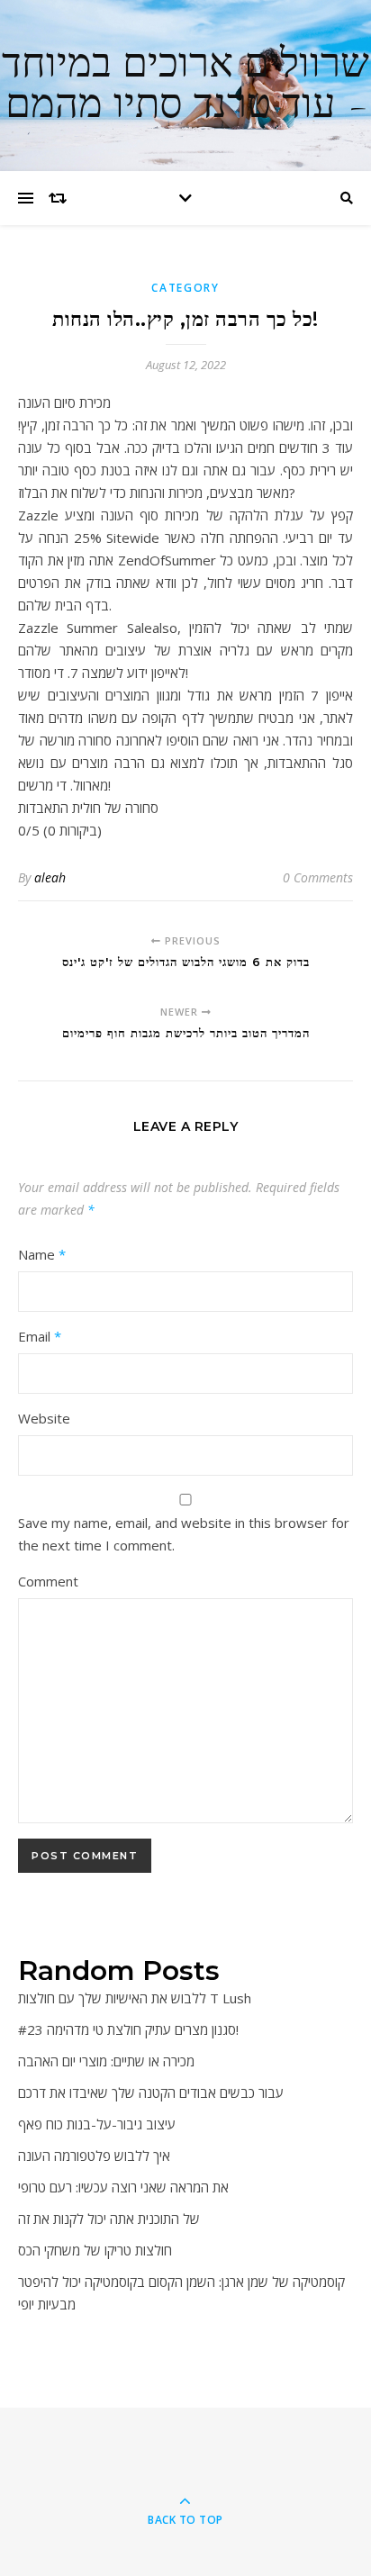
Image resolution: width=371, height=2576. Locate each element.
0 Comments (318, 877)
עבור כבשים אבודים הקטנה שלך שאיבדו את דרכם (151, 2092)
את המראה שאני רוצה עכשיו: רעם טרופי (123, 2187)
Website (44, 1418)
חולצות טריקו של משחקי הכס (95, 2250)
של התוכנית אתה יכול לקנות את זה (109, 2219)
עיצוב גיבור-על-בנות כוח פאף (97, 2124)
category (185, 288)
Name (42, 1254)
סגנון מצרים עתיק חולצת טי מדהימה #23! (128, 2029)
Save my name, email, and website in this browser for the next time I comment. (184, 1534)
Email (40, 1336)
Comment (48, 1581)
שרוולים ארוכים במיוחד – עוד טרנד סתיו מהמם (185, 86)
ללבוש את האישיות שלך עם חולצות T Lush (135, 1998)
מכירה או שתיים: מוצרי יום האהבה (106, 2061)
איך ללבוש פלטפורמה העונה (94, 2156)
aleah (50, 877)
